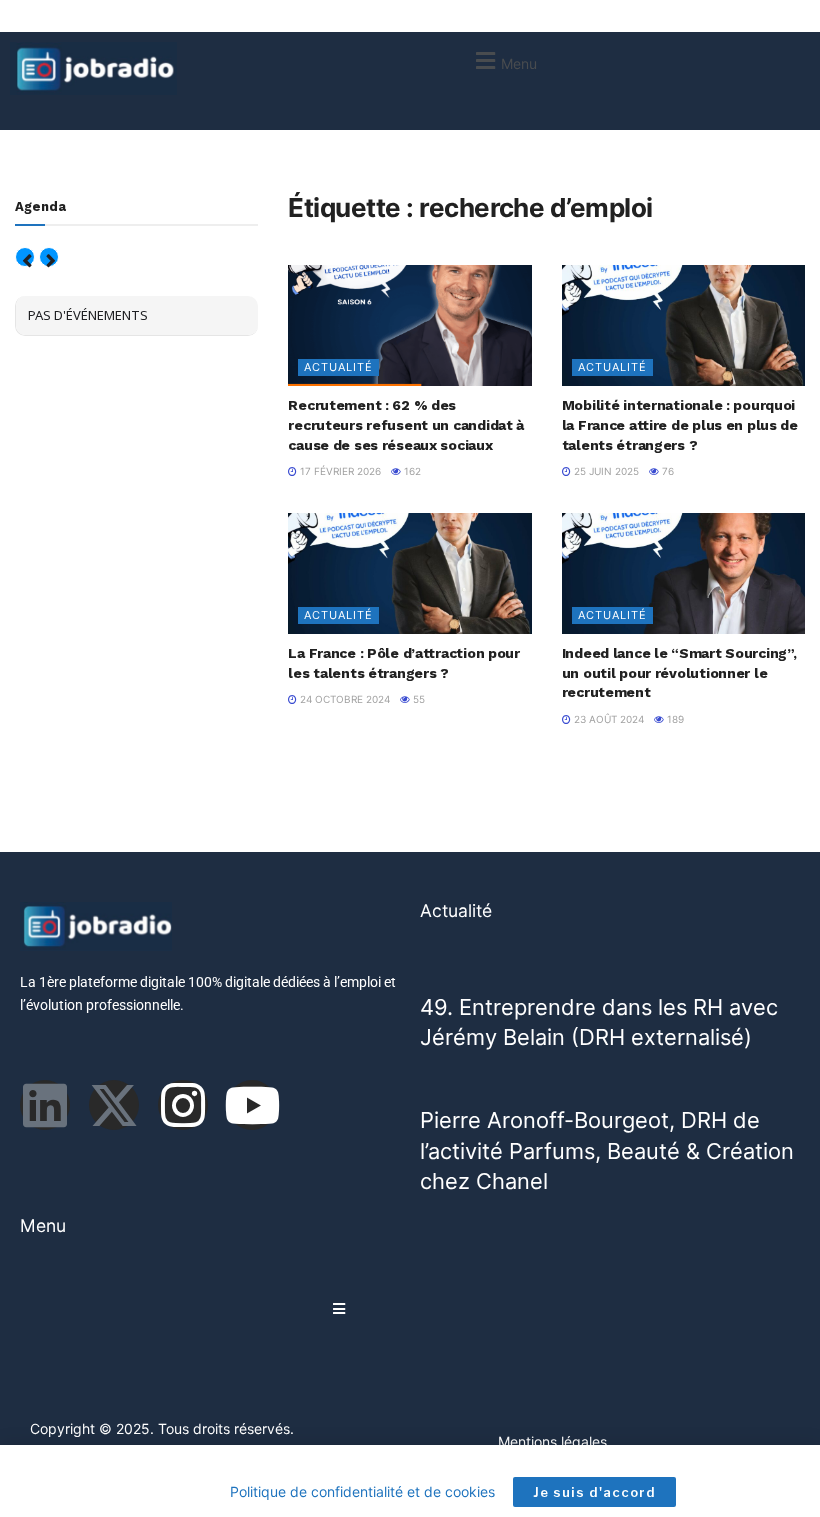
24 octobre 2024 (343, 699)
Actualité (338, 367)
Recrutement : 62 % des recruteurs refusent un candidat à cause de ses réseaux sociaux (406, 424)
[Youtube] (252, 1105)
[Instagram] (183, 1105)
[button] (503, 60)
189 (674, 719)
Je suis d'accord (594, 1492)
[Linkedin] (45, 1105)
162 (411, 471)
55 (417, 699)
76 (666, 471)
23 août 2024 (607, 719)
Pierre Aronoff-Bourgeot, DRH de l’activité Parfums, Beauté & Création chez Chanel (607, 1150)
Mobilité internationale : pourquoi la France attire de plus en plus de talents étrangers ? (680, 424)
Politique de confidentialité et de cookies (362, 1491)
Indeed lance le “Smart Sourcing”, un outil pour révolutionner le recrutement (679, 672)
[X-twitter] (114, 1105)
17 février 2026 (339, 471)
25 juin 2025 (605, 471)
